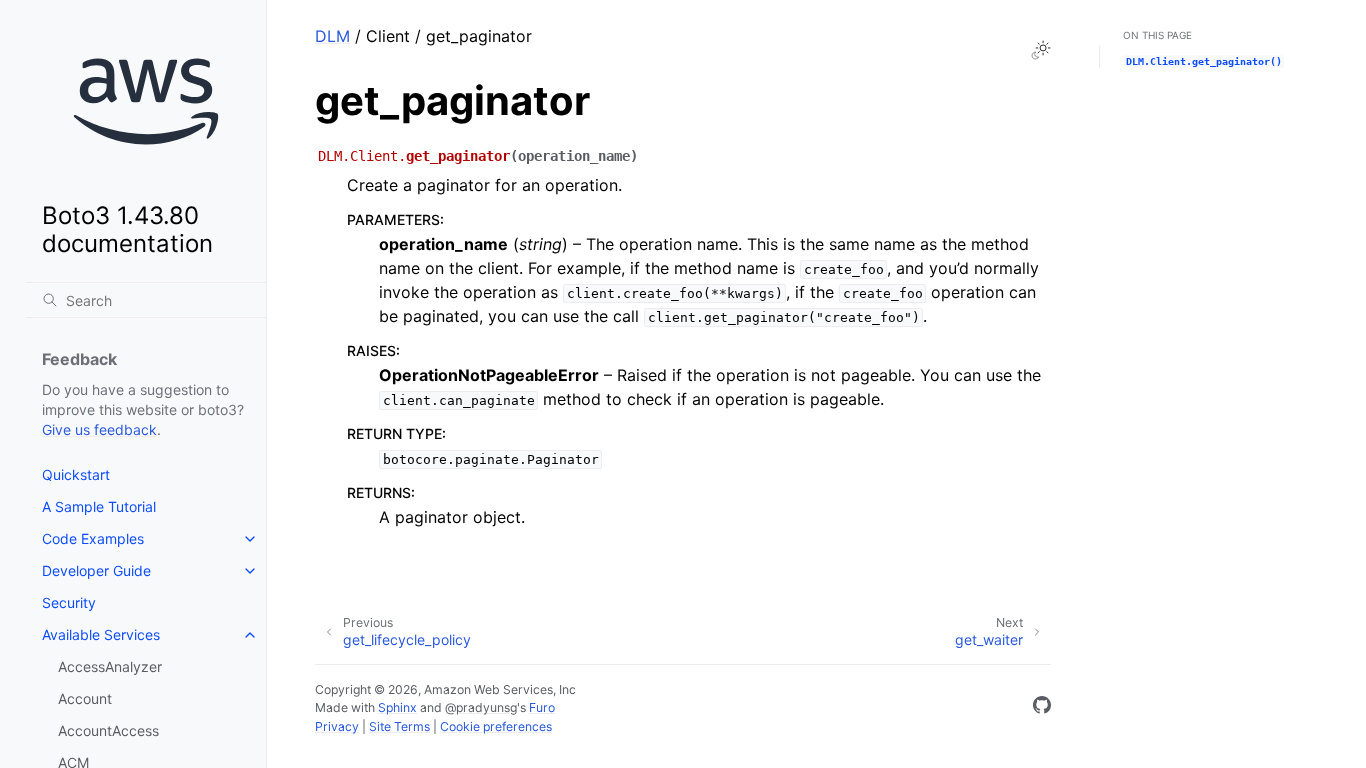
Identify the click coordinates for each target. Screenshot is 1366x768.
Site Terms (399, 726)
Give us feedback (99, 429)
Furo (542, 707)
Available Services (101, 634)
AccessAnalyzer (110, 666)
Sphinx (397, 707)
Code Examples (93, 538)
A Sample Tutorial (99, 506)
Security (69, 602)
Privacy (337, 726)
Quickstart (76, 474)
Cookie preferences (496, 726)
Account (85, 698)
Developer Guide (96, 570)
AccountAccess (108, 730)
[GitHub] (1042, 708)
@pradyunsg (481, 707)
